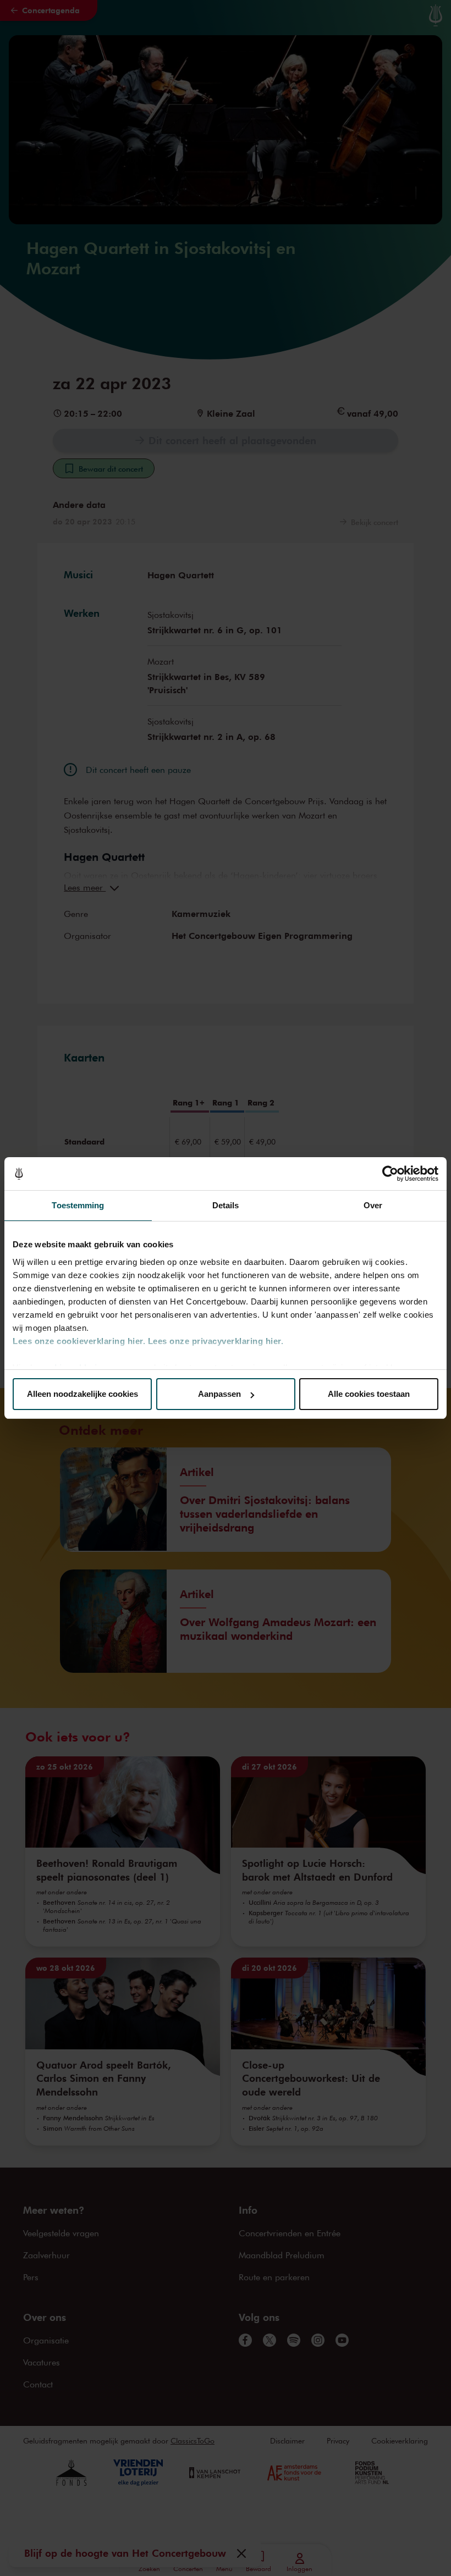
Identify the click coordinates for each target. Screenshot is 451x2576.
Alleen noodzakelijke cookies (82, 1394)
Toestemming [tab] (78, 1205)
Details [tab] (226, 1205)
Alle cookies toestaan (369, 1394)
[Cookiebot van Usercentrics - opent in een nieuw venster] (390, 1174)
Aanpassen (219, 1394)
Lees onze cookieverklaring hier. (79, 1341)
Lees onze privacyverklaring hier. (216, 1341)
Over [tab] (373, 1205)
